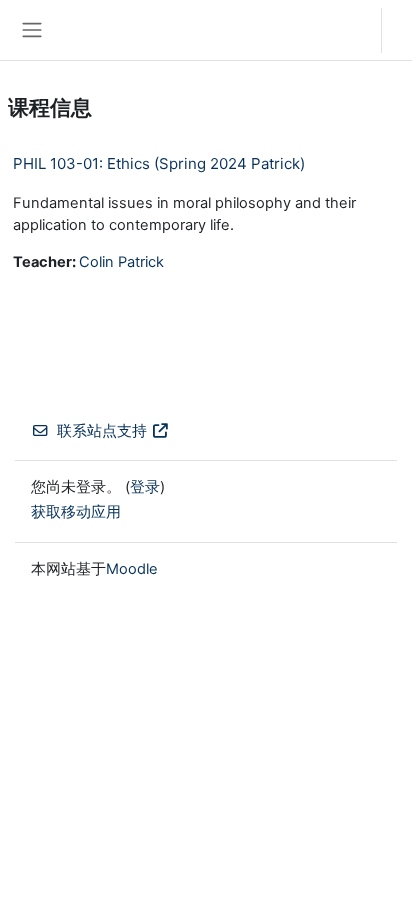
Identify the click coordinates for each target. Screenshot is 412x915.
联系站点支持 (102, 431)
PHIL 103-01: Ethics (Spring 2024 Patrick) (159, 163)
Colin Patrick (121, 262)
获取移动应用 (76, 512)
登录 (402, 30)
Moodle (132, 569)
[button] (346, 30)
